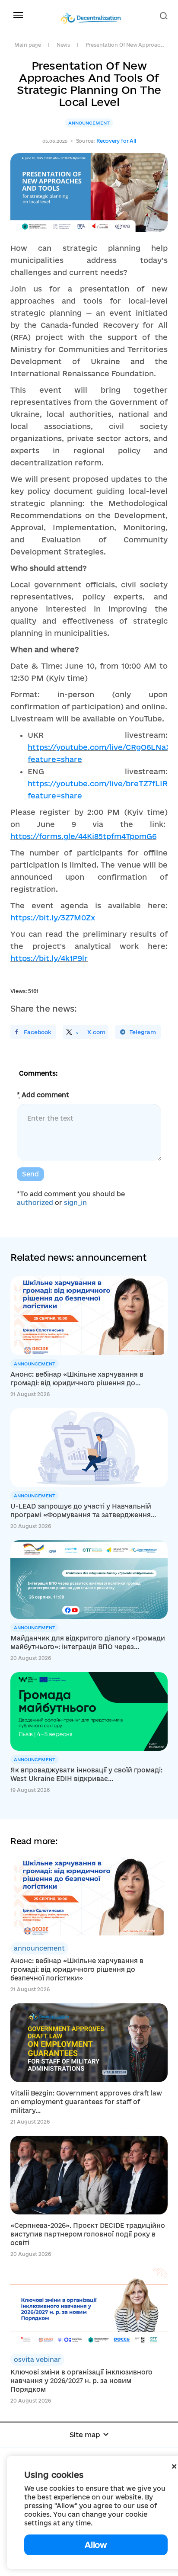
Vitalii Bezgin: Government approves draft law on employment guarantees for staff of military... (86, 2102)
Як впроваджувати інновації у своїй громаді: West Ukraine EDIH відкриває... (86, 1774)
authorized (35, 1203)
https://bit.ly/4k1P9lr (49, 958)
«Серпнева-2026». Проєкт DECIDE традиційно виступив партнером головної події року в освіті (88, 2234)
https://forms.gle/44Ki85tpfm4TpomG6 (83, 836)
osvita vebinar (37, 2360)
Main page (28, 45)
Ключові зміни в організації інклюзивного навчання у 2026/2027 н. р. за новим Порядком (81, 2381)
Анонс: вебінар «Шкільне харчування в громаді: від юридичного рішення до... (77, 1379)
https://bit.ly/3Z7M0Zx (53, 918)
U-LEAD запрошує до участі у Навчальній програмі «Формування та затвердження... (83, 1511)
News (63, 45)
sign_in (75, 1203)
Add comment (43, 1095)
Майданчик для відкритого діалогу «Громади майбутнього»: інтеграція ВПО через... (88, 1642)
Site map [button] (85, 2435)
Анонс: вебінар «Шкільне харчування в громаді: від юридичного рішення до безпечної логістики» (77, 1969)
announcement (89, 123)
